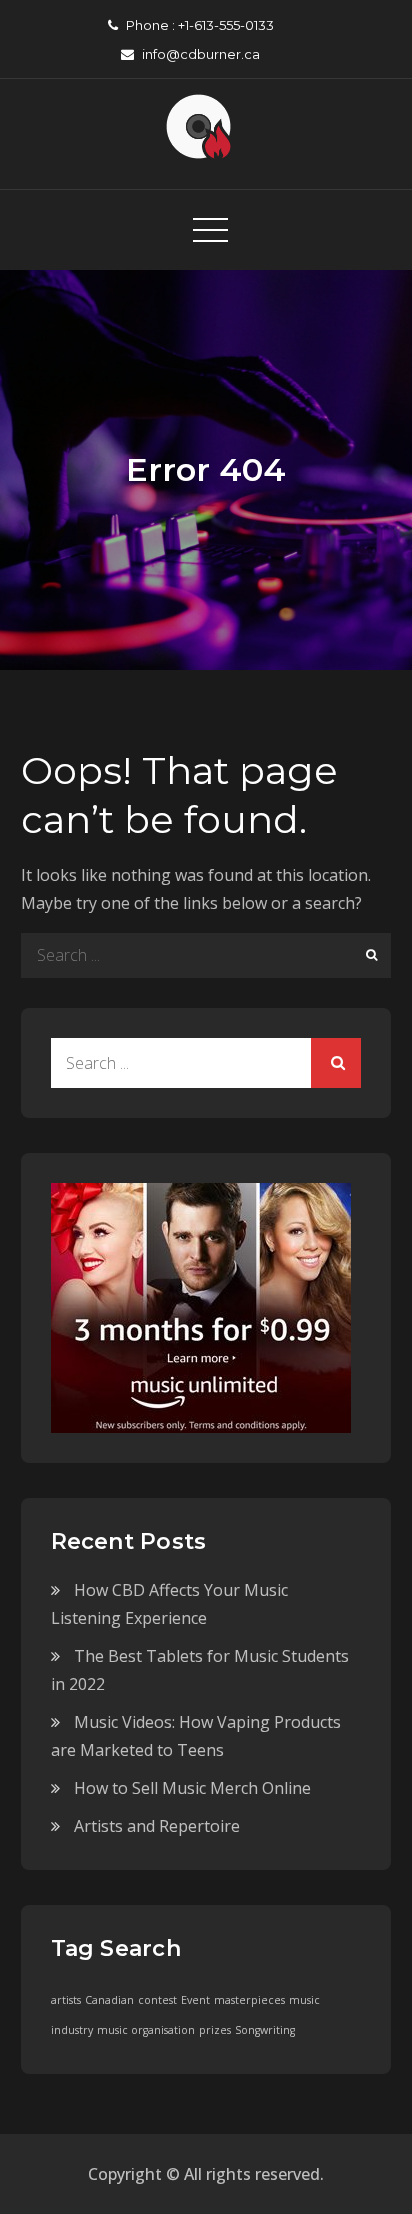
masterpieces (249, 2000)
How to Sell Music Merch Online (192, 1788)
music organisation (146, 2030)
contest (157, 2000)
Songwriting (265, 2030)
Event (195, 2000)
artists (66, 2000)
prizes (215, 2030)
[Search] (368, 955)
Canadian (109, 2000)
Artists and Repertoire (157, 1826)
